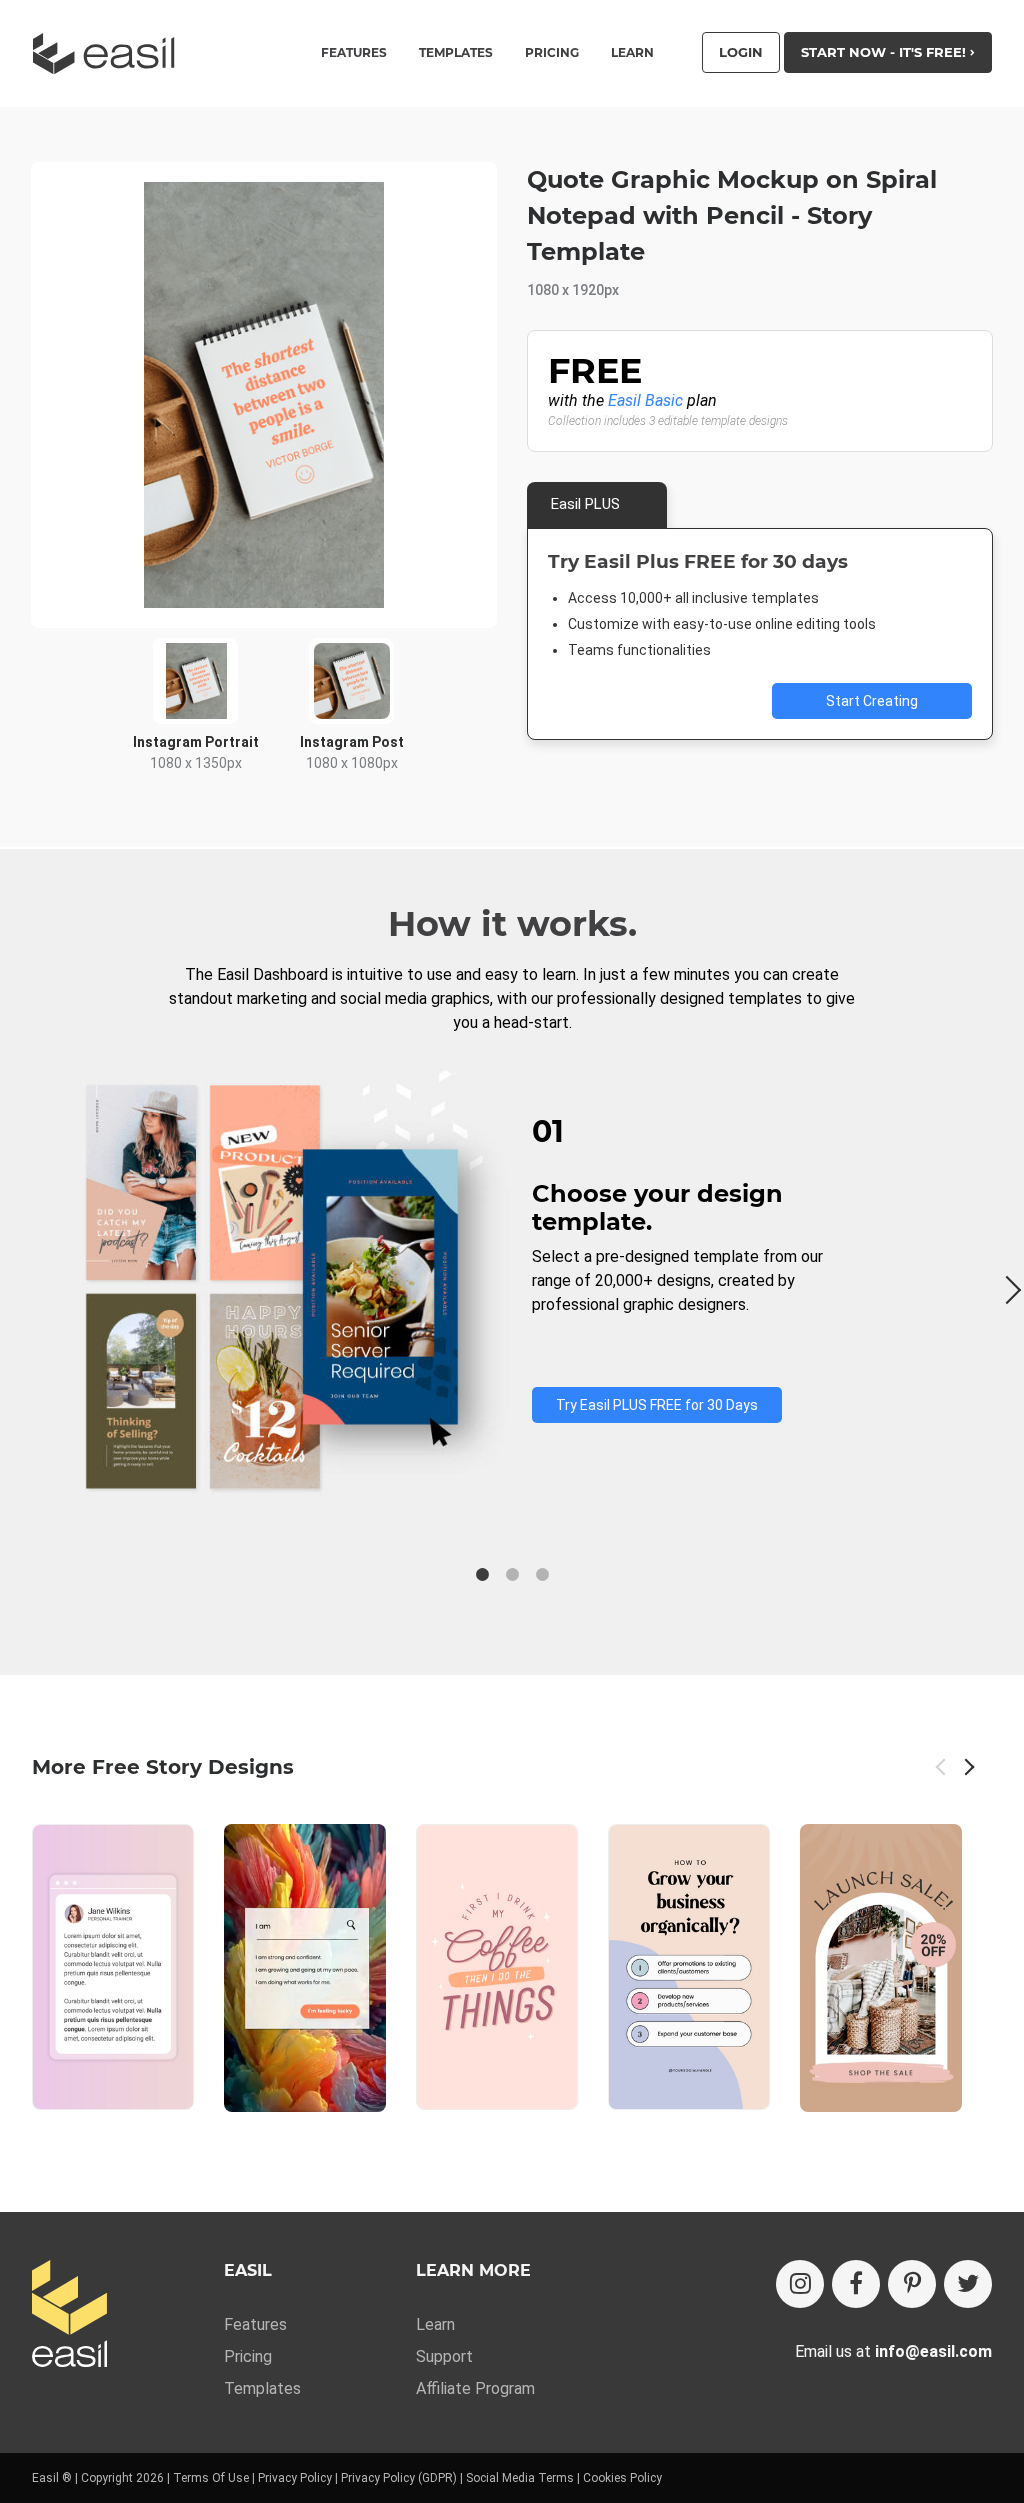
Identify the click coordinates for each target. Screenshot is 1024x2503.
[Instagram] (800, 2284)
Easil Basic (645, 400)
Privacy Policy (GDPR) (399, 2478)
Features (255, 2324)
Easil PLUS (585, 504)
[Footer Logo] (69, 2315)
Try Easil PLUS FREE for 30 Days (657, 1405)
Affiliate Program (475, 2388)
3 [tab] (542, 1575)
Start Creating (872, 701)
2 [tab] (512, 1575)
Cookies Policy (622, 2478)
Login (741, 52)
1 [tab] (482, 1575)
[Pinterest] (912, 2284)
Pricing (552, 53)
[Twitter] (968, 2284)
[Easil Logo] (110, 53)
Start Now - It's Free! (885, 52)
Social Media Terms (520, 2478)
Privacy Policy (295, 2478)
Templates (262, 2388)
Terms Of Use (211, 2478)
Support (444, 2356)
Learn (632, 53)
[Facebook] (856, 2284)
